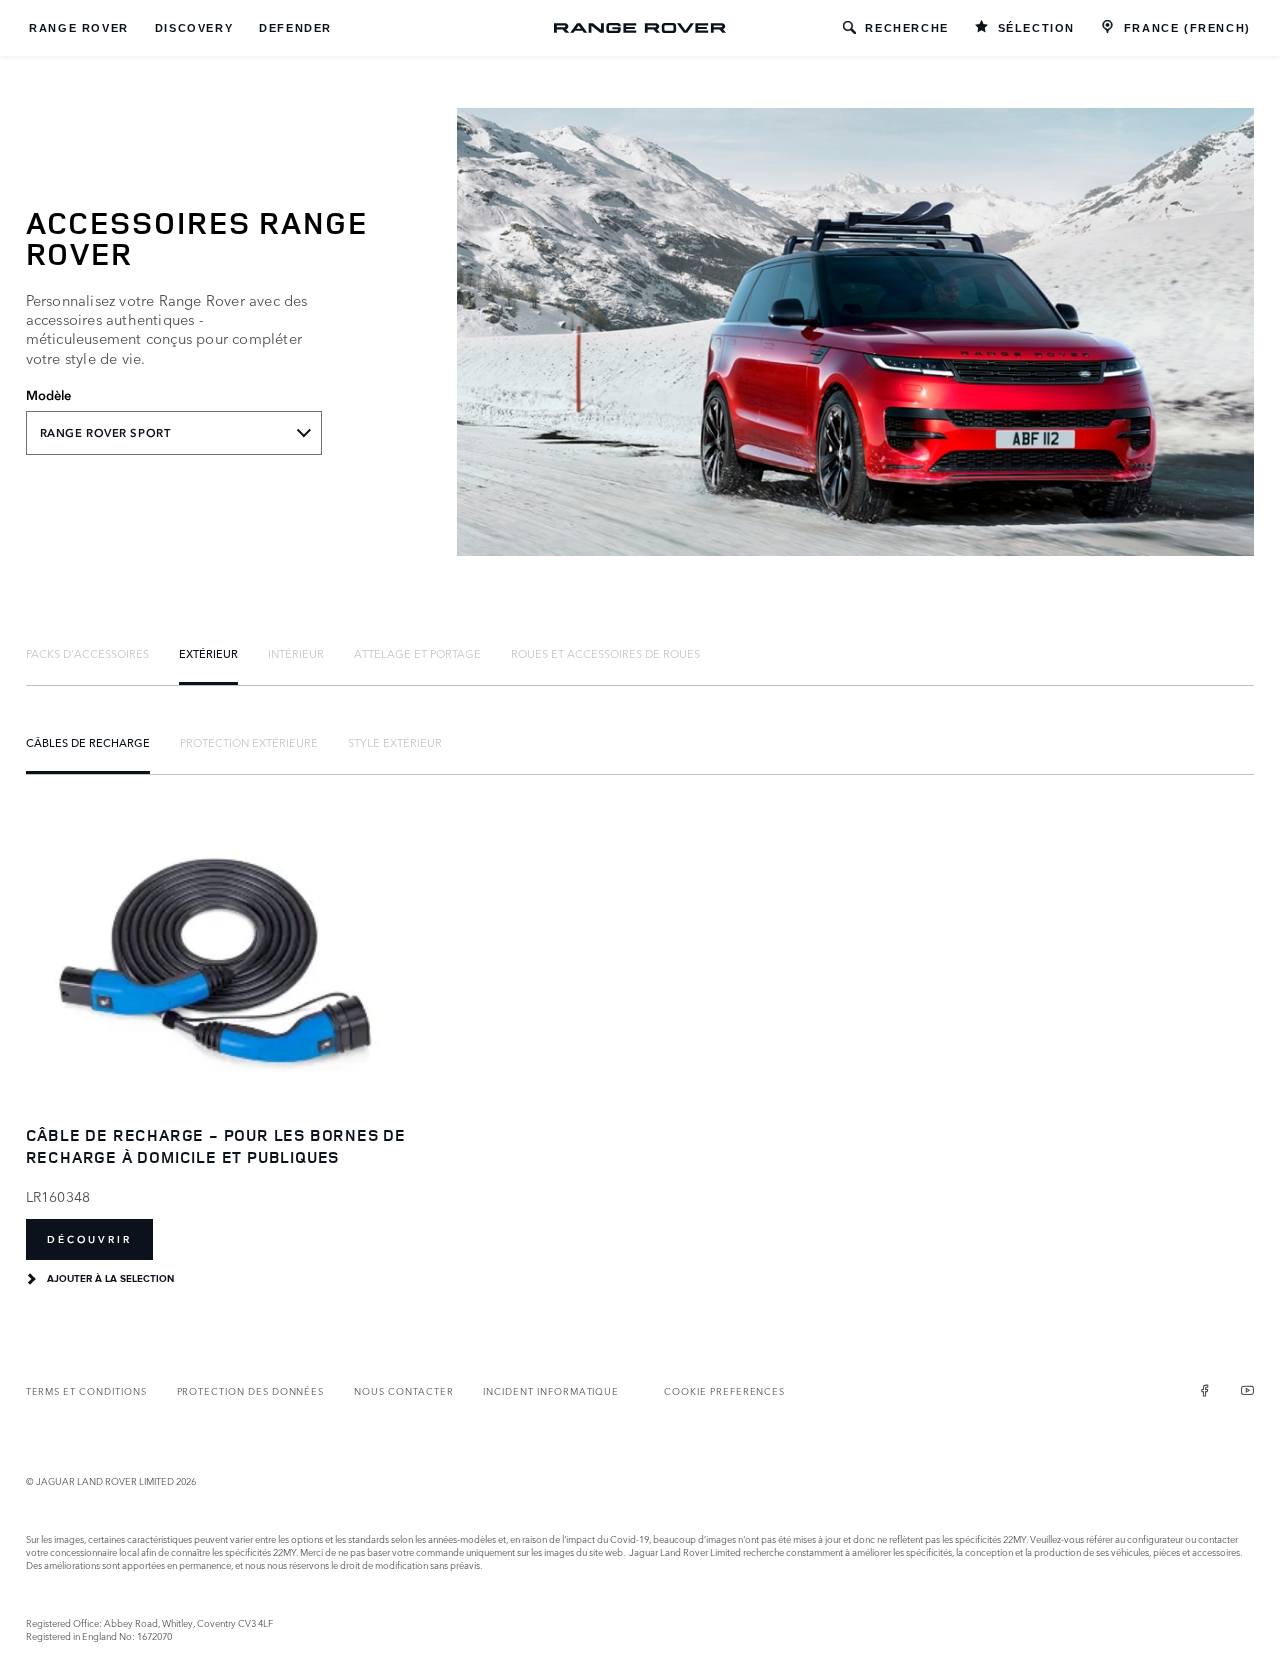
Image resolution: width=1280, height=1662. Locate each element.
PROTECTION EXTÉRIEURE (249, 742)
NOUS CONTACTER (403, 1390)
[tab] (87, 653)
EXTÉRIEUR (208, 653)
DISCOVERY (194, 28)
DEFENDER (295, 28)
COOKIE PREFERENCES (724, 1390)
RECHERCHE (906, 28)
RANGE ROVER (79, 28)
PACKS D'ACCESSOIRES (87, 653)
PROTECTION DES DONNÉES (251, 1390)
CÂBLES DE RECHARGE (88, 742)
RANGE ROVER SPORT (105, 433)
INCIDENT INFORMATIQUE (551, 1390)
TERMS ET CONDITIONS (86, 1390)
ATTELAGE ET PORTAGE (417, 653)
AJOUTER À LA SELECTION (110, 1279)
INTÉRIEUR (296, 653)
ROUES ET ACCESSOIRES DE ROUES (605, 653)
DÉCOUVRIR (89, 1239)
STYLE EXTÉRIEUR (395, 742)
